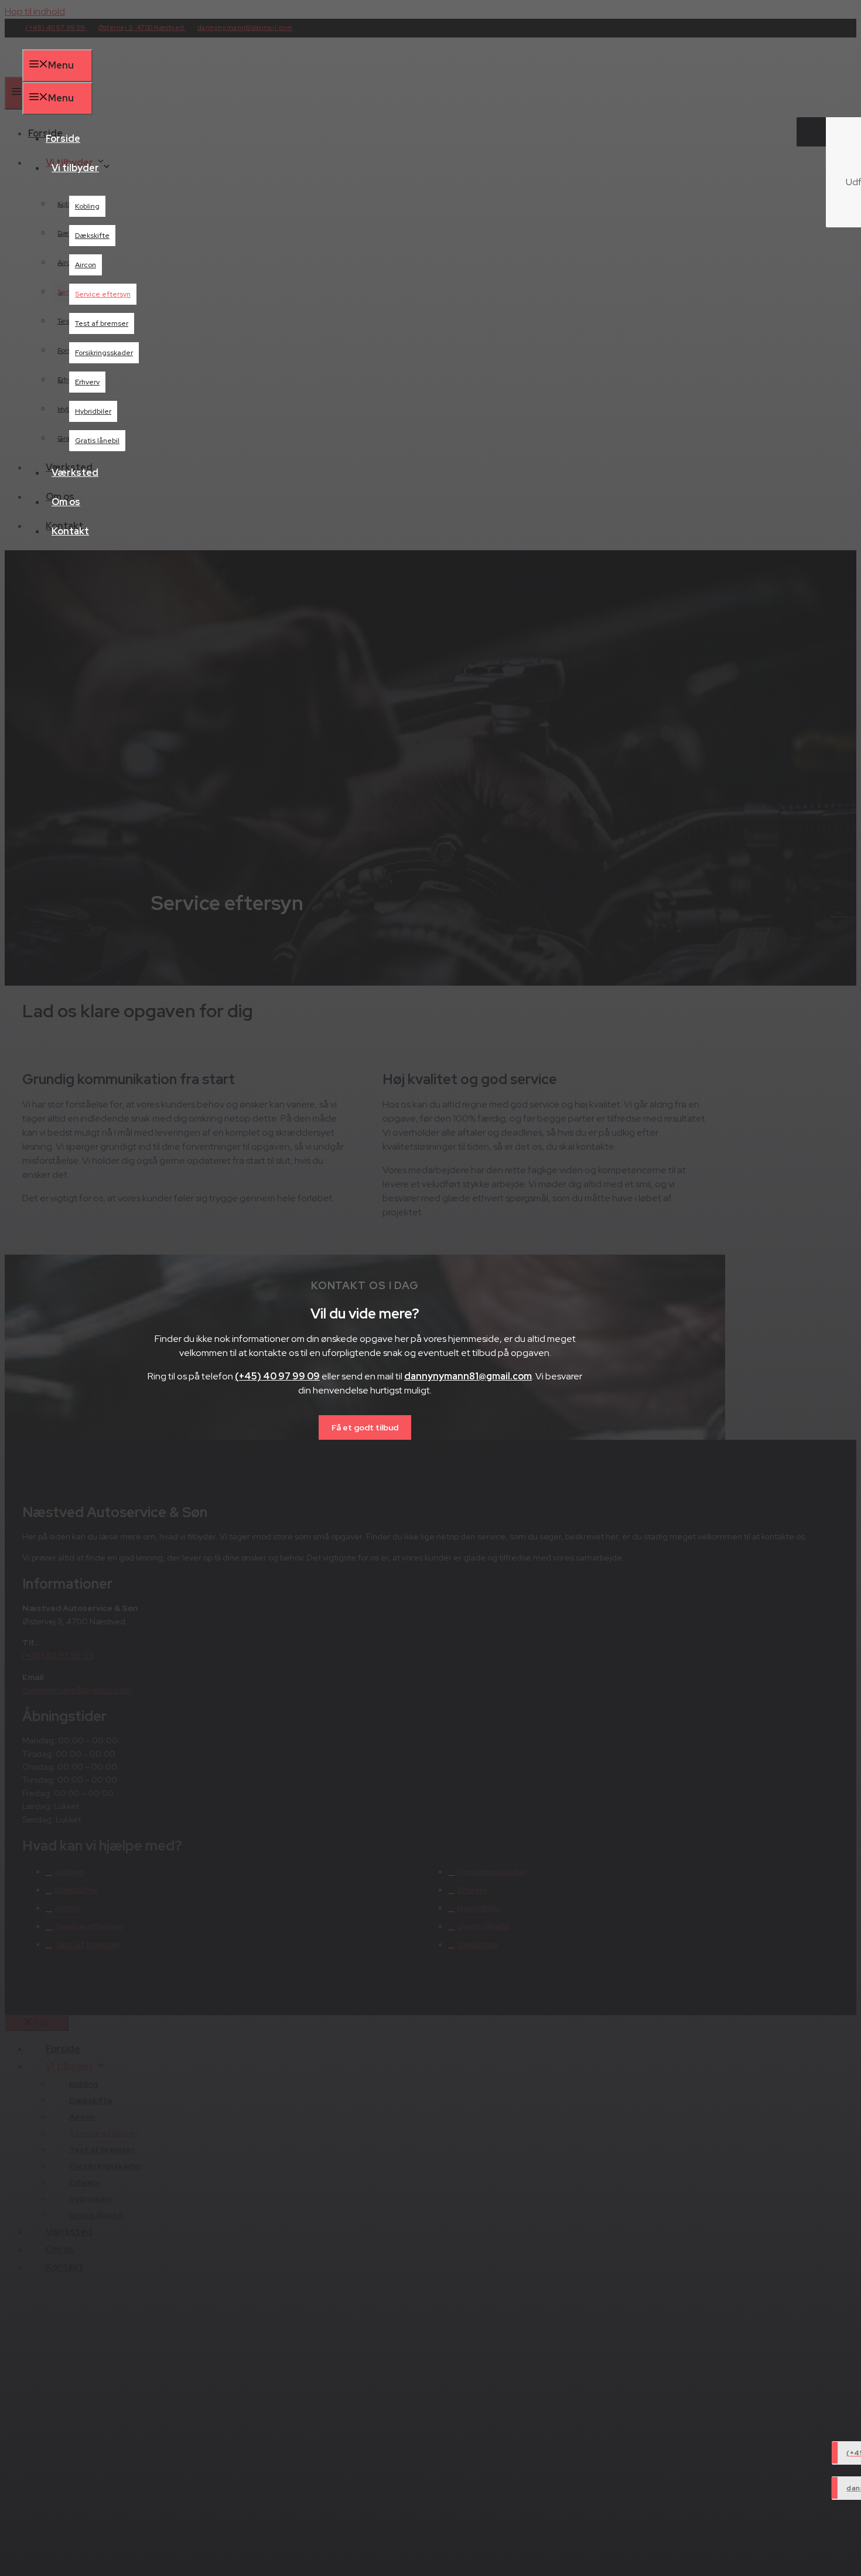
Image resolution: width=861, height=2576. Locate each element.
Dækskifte (92, 236)
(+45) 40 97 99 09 (277, 1376)
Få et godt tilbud (365, 1427)
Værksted (75, 473)
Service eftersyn (103, 294)
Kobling (87, 206)
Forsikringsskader (104, 353)
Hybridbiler (93, 411)
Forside (63, 139)
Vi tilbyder (75, 168)
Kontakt (70, 531)
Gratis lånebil (97, 441)
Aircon (86, 265)
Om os (66, 502)
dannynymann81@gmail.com (468, 1376)
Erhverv (87, 382)
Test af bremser (102, 323)
